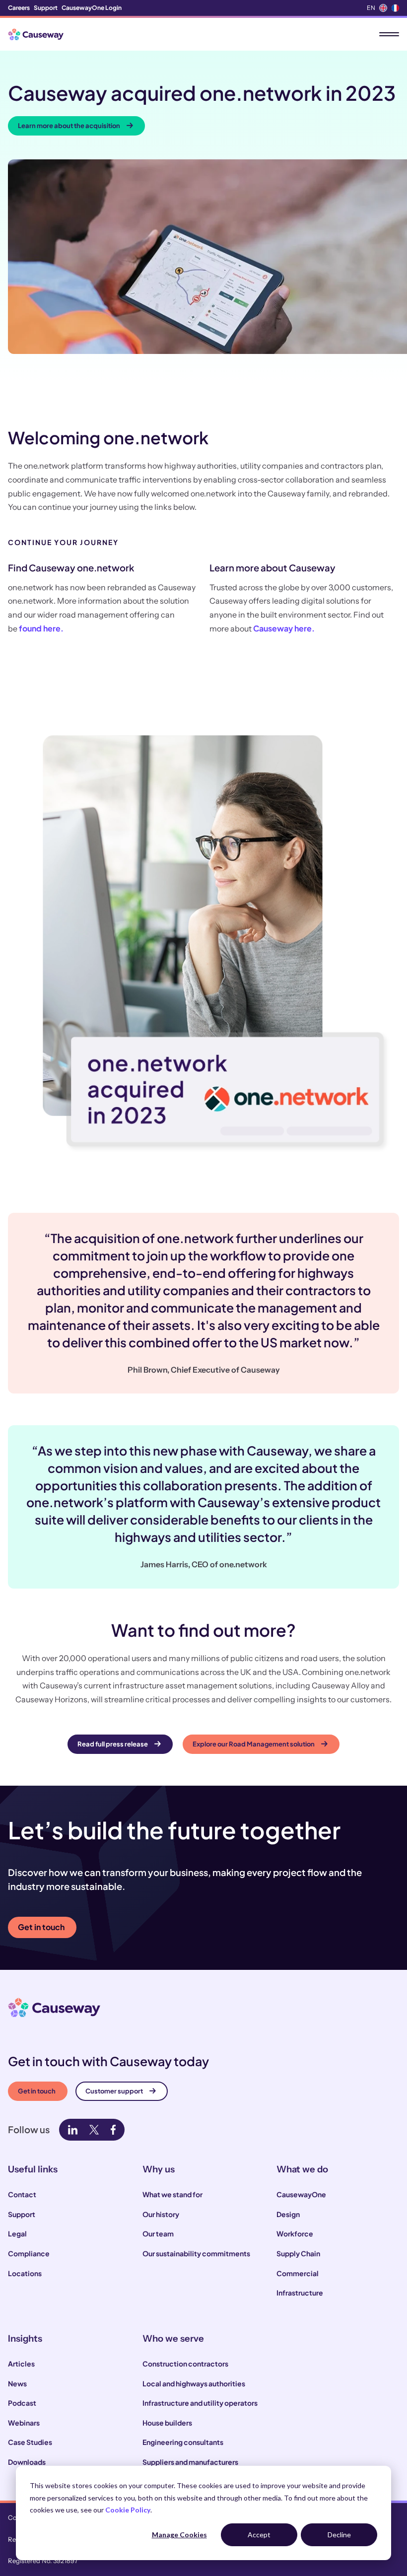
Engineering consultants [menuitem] (183, 2442)
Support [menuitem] (46, 8)
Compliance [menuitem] (29, 2253)
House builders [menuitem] (167, 2423)
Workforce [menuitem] (295, 2233)
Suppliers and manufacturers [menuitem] (190, 2462)
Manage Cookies (179, 2535)
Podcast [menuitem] (22, 2403)
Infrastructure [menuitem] (300, 2293)
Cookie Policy (128, 2510)
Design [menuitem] (288, 2214)
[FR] (395, 8)
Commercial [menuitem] (298, 2273)
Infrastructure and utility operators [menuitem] (200, 2403)
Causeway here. (284, 628)
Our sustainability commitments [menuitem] (196, 2253)
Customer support (114, 2091)
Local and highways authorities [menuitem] (194, 2383)
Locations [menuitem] (25, 2273)
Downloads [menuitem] (27, 2462)
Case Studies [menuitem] (30, 2442)
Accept (259, 2535)
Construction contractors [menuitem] (185, 2364)
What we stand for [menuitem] (172, 2194)
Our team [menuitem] (158, 2233)
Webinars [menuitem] (24, 2423)
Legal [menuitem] (17, 2233)
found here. (41, 628)
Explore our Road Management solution (254, 1744)
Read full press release (113, 1744)
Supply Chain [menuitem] (298, 2253)
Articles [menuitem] (21, 2364)
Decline (339, 2535)
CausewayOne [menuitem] (301, 2194)
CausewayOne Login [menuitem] (92, 8)
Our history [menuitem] (161, 2214)
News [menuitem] (17, 2383)
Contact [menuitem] (22, 2194)
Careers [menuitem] (19, 8)
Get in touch (41, 1927)
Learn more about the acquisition (69, 126)
